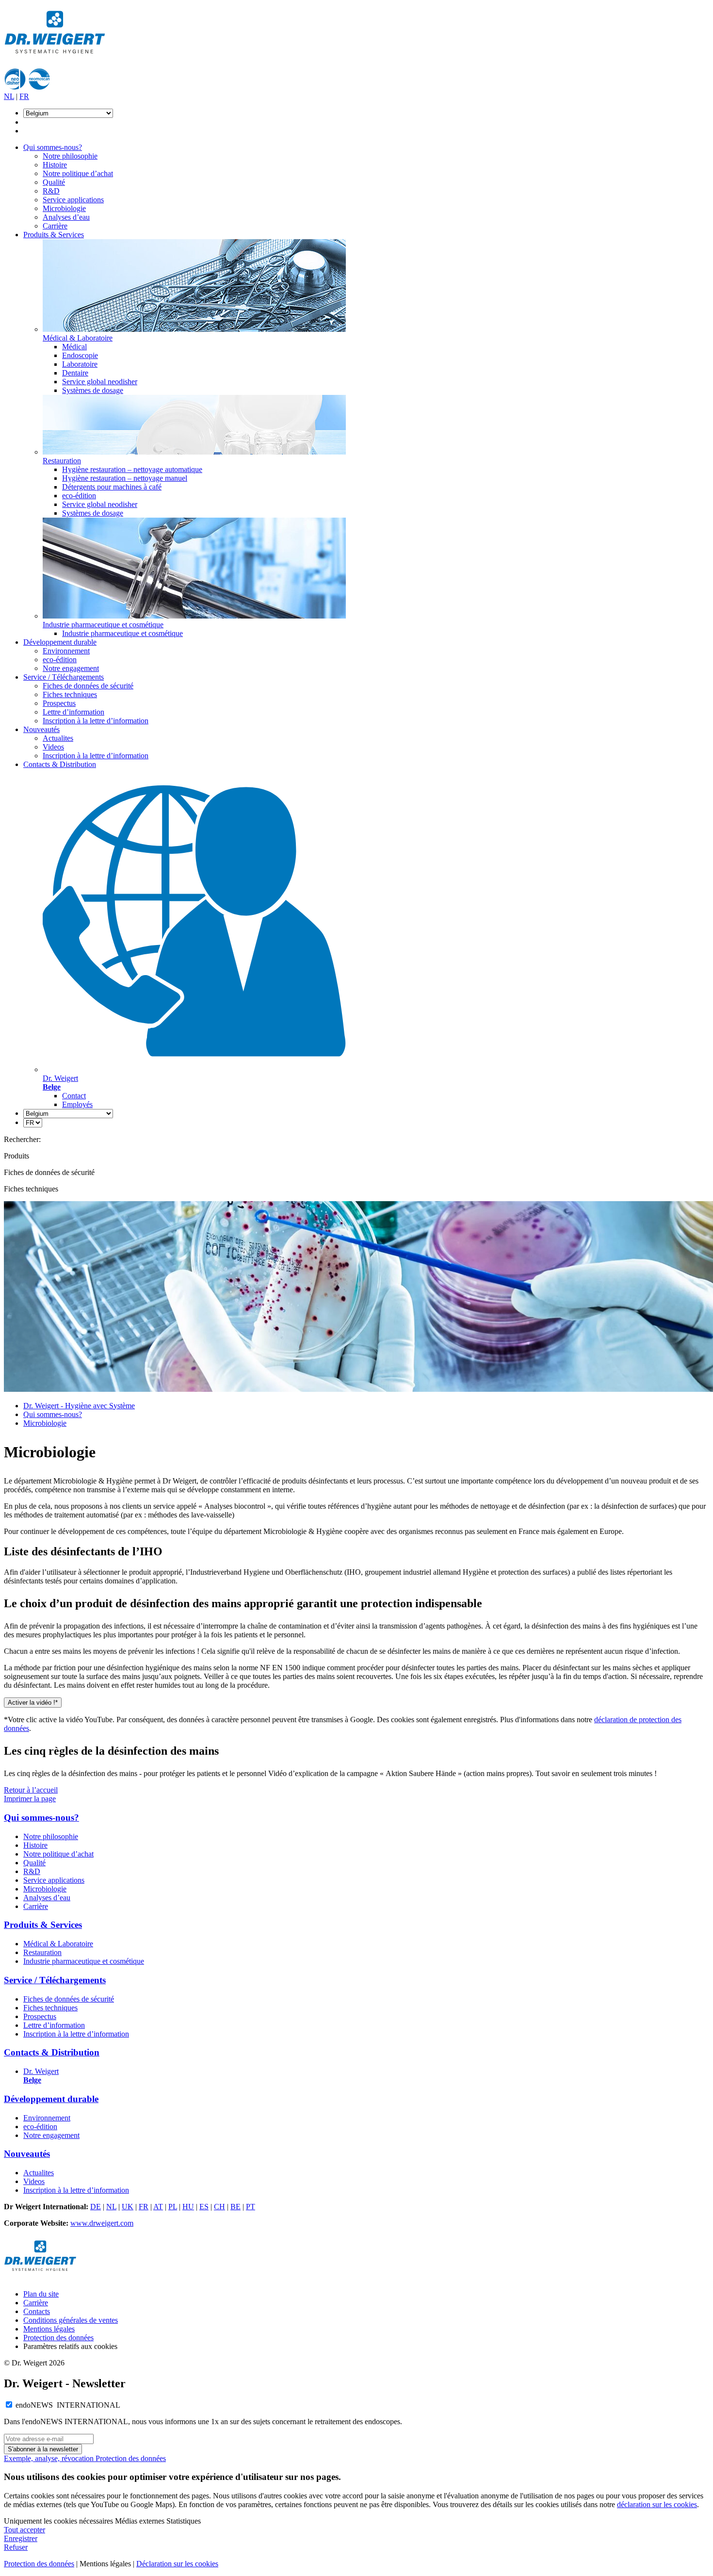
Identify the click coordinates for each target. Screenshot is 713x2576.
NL (9, 96)
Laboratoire (80, 364)
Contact (74, 1096)
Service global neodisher (100, 382)
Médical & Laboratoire (58, 1944)
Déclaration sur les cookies (177, 2564)
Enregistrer (21, 2538)
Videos (53, 747)
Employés (77, 1104)
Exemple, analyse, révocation (50, 2458)
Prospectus (59, 703)
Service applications (73, 200)
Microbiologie (64, 208)
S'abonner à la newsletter (43, 2449)
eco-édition (79, 496)
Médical (74, 347)
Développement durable (60, 642)
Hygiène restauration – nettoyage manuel (125, 478)
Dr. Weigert (41, 2076)
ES (204, 2207)
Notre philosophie (70, 156)
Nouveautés (41, 729)
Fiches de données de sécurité (88, 686)
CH (219, 2207)
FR (24, 96)
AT (158, 2207)
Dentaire (75, 373)
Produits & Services (54, 235)
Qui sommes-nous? (53, 147)
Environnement (66, 651)
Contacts (37, 2311)
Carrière (55, 226)
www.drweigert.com (102, 2223)
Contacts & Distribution (60, 764)
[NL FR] (33, 1122)
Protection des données (58, 2338)
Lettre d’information (73, 712)
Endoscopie (80, 355)
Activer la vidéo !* (33, 1703)
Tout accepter (24, 2530)
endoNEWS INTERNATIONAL (68, 2405)
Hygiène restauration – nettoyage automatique (132, 469)
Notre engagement (71, 668)
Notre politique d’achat (78, 173)
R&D (51, 191)
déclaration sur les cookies (657, 2504)
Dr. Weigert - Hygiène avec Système (79, 1406)
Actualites (58, 738)
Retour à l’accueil (31, 1790)
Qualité (54, 182)
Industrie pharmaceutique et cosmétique (122, 633)
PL (173, 2207)
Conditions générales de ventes (71, 2320)
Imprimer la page (30, 1799)
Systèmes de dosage (93, 390)
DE (96, 2207)
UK (128, 2207)
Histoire (55, 165)
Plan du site (41, 2294)
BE (235, 2207)
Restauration (42, 1952)
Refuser (16, 2547)
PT (251, 2207)
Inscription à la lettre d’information (96, 721)
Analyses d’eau (66, 217)
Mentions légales (49, 2329)
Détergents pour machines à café (112, 487)
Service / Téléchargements (64, 677)
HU (188, 2207)
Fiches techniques (70, 694)
